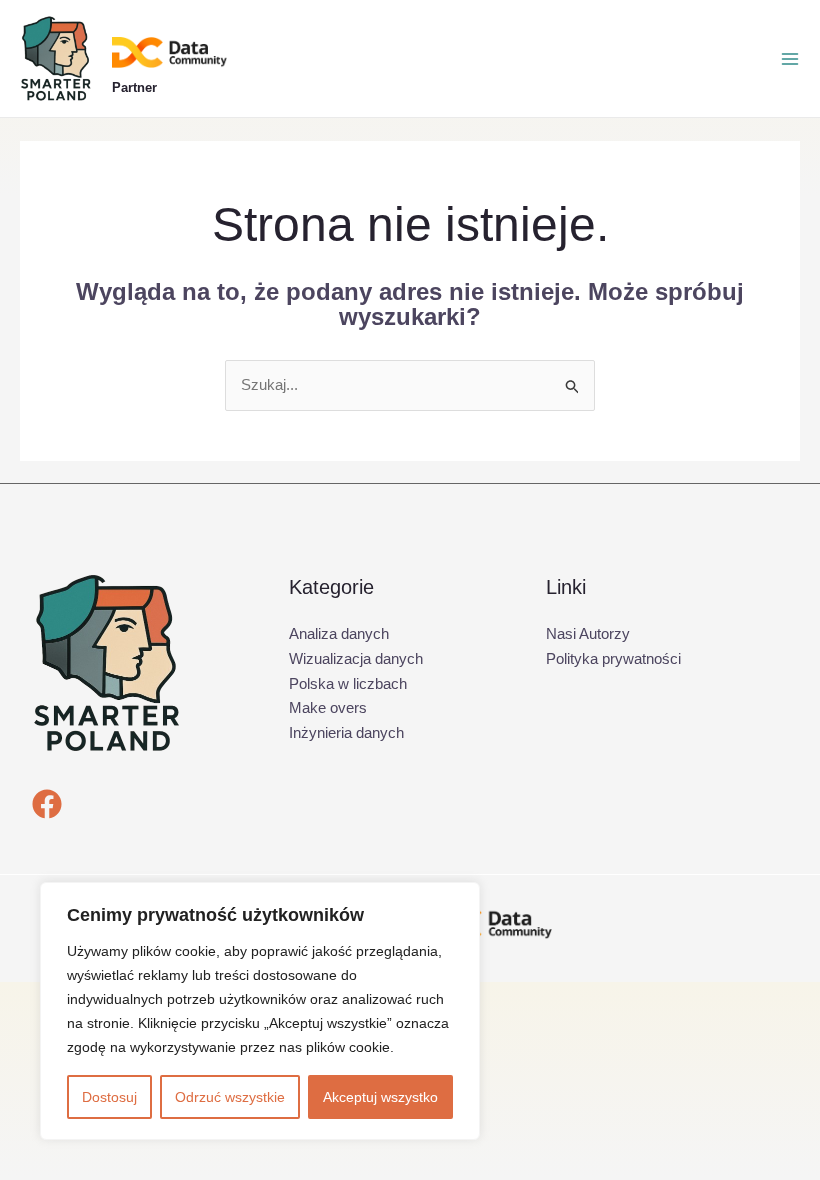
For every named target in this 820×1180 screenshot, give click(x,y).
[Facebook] (47, 804)
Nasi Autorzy (588, 633)
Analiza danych (339, 633)
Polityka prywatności (613, 658)
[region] (260, 1011)
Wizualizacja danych (356, 658)
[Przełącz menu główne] (790, 59)
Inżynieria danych (346, 732)
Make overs (328, 707)
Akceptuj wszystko (380, 1097)
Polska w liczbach (348, 683)
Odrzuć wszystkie (230, 1097)
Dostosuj (109, 1097)
